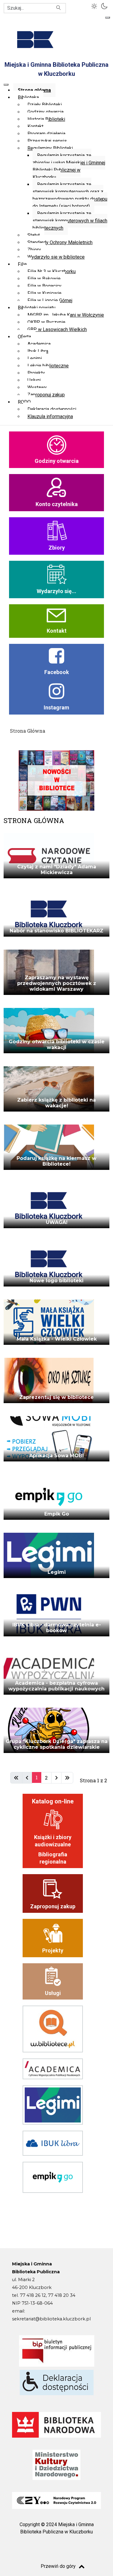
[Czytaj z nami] (49, 858)
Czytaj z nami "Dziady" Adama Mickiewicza (57, 870)
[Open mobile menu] (108, 18)
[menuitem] (34, 90)
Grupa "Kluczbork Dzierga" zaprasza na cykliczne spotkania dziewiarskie (57, 1744)
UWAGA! (57, 1222)
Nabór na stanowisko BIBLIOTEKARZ (56, 931)
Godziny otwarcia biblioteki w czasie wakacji (57, 1044)
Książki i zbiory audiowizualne (53, 1841)
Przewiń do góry (58, 2566)
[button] (95, 5)
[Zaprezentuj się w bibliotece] (49, 1382)
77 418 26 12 (33, 2295)
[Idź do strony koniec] (67, 1778)
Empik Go (57, 1514)
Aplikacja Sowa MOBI (56, 1456)
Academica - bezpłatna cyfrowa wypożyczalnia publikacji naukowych (56, 1686)
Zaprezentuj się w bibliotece (56, 1397)
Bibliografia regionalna (53, 1858)
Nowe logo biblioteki (56, 1281)
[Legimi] (49, 1557)
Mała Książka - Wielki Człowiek (57, 1339)
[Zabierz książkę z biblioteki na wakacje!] (49, 1091)
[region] (56, 571)
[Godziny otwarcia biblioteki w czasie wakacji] (49, 1033)
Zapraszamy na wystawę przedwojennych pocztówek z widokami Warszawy (57, 983)
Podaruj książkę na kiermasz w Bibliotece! (56, 1161)
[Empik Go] (49, 1499)
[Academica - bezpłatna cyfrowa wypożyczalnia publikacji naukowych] (49, 1674)
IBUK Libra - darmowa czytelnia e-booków (57, 1628)
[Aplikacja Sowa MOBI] (49, 1441)
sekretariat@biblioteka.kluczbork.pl (51, 2319)
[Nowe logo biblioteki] (49, 1266)
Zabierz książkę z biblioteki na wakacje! (56, 1103)
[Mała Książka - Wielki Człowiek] (49, 1324)
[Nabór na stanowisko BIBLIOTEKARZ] (49, 916)
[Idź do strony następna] (56, 1778)
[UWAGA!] (49, 1207)
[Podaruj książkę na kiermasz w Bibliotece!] (49, 1149)
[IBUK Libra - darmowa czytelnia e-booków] (49, 1616)
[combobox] (35, 8)
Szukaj (59, 8)
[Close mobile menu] (6, 85)
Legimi (57, 1572)
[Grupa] (49, 1732)
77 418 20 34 (62, 2295)
